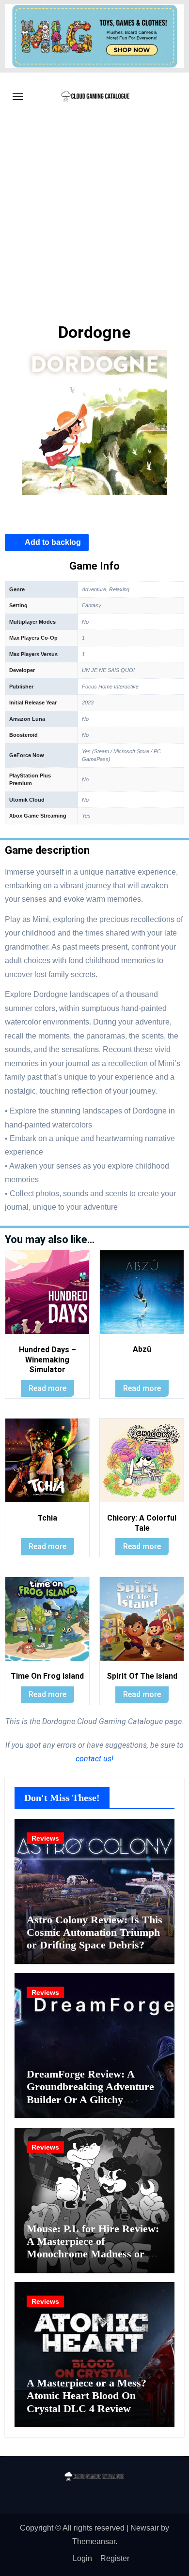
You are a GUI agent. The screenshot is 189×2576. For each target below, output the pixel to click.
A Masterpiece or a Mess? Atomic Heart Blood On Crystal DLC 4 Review (87, 2396)
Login (82, 2558)
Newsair (145, 2528)
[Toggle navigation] (18, 97)
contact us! (94, 1759)
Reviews (45, 1838)
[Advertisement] (94, 220)
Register (115, 2558)
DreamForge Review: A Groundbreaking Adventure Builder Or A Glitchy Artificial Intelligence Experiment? (90, 2100)
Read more (47, 1388)
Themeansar (94, 2541)
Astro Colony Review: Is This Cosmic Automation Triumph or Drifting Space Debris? (94, 1932)
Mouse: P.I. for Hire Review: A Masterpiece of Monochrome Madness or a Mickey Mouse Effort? (93, 2248)
